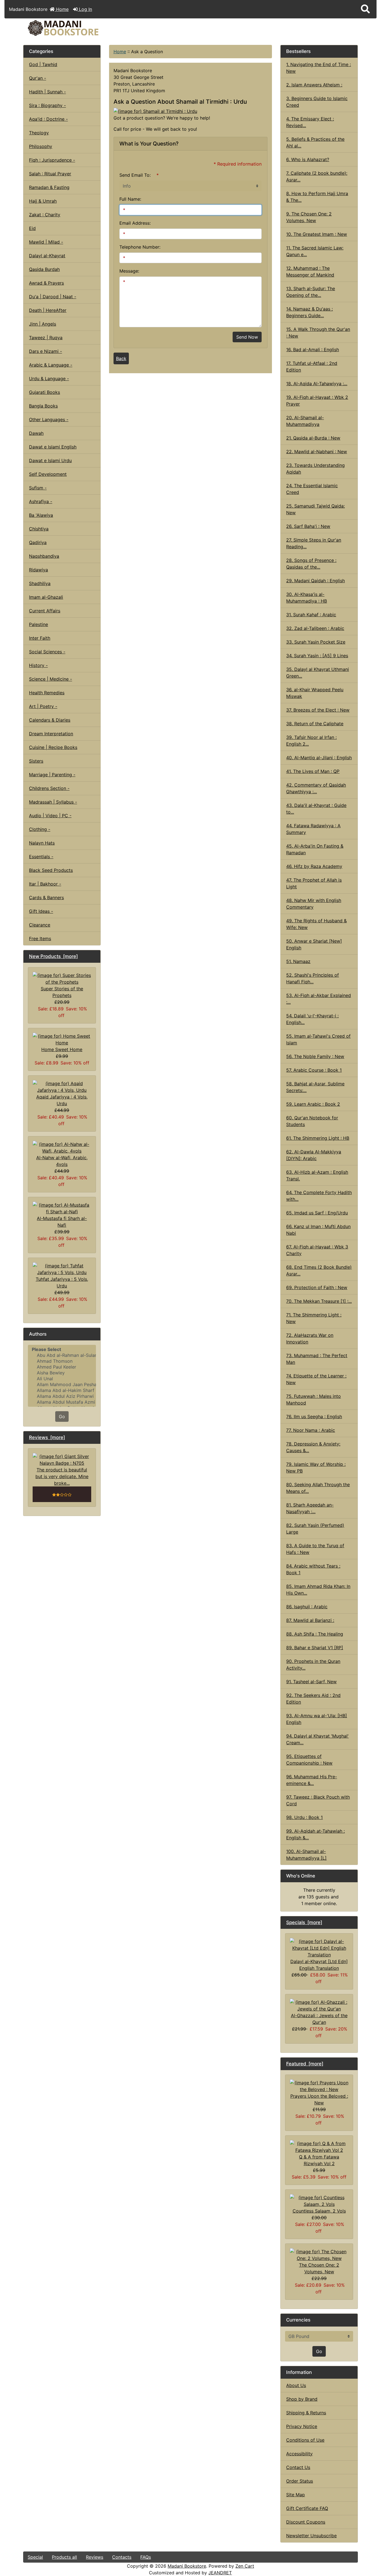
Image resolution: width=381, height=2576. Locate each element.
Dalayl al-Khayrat (47, 256)
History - (38, 665)
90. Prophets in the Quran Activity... (313, 1665)
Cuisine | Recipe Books (53, 747)
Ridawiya (38, 570)
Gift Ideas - (41, 911)
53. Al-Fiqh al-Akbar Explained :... (319, 999)
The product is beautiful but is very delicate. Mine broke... (62, 1476)
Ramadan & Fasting (49, 187)
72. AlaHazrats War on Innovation (310, 1338)
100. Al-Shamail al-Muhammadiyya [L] (306, 1855)
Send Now (247, 337)
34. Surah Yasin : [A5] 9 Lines (317, 656)
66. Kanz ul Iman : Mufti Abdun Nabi (318, 1230)
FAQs (146, 2557)
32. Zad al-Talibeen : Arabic (315, 628)
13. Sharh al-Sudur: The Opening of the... (311, 292)
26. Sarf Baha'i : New (308, 526)
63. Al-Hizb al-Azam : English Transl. (317, 1175)
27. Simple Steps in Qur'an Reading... (314, 543)
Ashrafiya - (41, 501)
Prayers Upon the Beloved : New (319, 2099)
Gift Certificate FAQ (307, 2508)
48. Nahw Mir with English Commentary (314, 904)
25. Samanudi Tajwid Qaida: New (315, 509)
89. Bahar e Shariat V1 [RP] (315, 1648)
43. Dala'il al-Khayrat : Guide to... (316, 809)
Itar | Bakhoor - (45, 884)
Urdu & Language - (49, 379)
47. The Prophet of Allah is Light (314, 883)
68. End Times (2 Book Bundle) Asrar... (319, 1270)
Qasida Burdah (44, 269)
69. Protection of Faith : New (317, 1287)
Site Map (296, 2495)
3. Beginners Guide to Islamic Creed (317, 102)
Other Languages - (49, 419)
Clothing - (40, 829)
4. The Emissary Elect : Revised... (310, 122)
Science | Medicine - (50, 679)
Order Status (300, 2481)
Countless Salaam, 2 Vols (319, 2211)
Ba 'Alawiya (41, 515)
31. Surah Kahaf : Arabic (311, 615)
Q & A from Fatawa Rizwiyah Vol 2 (319, 2160)
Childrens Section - (49, 788)
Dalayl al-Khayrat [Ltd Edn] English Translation (319, 1965)
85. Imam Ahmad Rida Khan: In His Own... (318, 1590)
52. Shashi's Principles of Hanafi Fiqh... (313, 978)
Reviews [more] (47, 1437)
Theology (39, 133)
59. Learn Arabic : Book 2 (313, 1104)
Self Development (48, 474)
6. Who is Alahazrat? (308, 159)
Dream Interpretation (51, 734)
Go (62, 1416)
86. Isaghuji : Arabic (307, 1607)
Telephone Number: (140, 247)
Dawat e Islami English (53, 447)
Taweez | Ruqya (46, 338)
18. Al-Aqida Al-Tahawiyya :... (317, 384)
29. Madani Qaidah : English (315, 581)
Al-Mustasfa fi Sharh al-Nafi (62, 1222)
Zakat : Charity (45, 215)
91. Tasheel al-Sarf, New (311, 1682)
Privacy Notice (302, 2426)
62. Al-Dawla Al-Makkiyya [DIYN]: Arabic (314, 1155)
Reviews (95, 2557)
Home (62, 9)
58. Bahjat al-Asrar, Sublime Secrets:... (315, 1087)
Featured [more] (305, 2064)
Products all (64, 2557)
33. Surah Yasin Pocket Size (316, 642)
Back (121, 358)
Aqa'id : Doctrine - (48, 119)
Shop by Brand (302, 2399)
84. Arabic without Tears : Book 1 (313, 1569)
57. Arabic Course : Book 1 (314, 1070)
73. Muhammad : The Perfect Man (317, 1359)
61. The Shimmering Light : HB (318, 1138)
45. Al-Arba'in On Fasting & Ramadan (315, 849)
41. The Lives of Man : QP (313, 771)
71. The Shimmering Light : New (314, 1318)
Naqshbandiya (44, 556)
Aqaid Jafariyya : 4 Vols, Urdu (62, 1100)
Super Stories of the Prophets (62, 992)
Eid (32, 228)
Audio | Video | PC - (50, 816)
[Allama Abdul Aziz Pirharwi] (62, 1396)
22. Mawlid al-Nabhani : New (317, 452)
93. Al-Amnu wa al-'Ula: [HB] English (317, 1719)
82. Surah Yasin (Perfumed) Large (315, 1529)
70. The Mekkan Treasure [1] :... (319, 1301)
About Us (296, 2385)
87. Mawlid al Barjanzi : (310, 1620)
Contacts (122, 2557)
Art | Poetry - (43, 706)
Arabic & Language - (51, 365)
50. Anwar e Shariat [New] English (314, 944)
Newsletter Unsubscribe (311, 2536)
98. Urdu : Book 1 (304, 1817)
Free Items (40, 938)
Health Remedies (47, 693)
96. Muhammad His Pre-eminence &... (312, 1780)
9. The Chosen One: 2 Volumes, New (309, 217)
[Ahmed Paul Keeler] (62, 1367)
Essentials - (41, 857)
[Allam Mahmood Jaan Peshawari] (62, 1385)
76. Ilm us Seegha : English (314, 1416)
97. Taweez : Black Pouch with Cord (318, 1800)
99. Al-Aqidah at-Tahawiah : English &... (315, 1834)
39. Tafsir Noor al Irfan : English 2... (311, 741)
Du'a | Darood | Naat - (53, 297)
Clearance (40, 925)
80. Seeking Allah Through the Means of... (318, 1488)
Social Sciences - (47, 652)
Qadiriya (38, 542)
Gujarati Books (44, 392)
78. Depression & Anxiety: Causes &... (313, 1447)
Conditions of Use (305, 2440)
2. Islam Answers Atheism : (314, 85)
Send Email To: (135, 175)
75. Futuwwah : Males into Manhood (314, 1399)
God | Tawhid (43, 64)
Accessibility (299, 2454)
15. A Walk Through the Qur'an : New (318, 333)
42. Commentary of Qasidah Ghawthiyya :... (316, 788)
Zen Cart (245, 2566)
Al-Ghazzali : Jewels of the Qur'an (319, 2019)
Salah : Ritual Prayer (50, 174)
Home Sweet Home (62, 1049)
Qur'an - (38, 78)
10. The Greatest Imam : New (317, 234)
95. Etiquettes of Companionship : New (309, 1760)
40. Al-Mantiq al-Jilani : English (319, 758)
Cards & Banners (46, 898)
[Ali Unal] (62, 1379)
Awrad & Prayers (46, 283)
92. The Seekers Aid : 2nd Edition (313, 1699)
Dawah (36, 433)
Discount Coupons (306, 2522)
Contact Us (298, 2467)
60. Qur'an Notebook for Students (312, 1121)
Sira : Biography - (47, 105)
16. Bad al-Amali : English (313, 350)
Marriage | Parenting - (52, 775)
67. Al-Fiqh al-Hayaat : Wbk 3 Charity (317, 1250)
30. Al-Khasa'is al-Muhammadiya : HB (307, 598)
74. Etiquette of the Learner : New (316, 1379)
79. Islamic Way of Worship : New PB (316, 1468)
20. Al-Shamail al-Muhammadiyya (305, 421)
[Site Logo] (79, 28)
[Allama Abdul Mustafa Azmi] (62, 1402)
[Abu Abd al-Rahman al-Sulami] (62, 1355)
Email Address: (135, 223)
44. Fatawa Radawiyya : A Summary (313, 829)
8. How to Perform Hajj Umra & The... (317, 197)
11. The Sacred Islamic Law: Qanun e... (315, 251)
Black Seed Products (51, 870)
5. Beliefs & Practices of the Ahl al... (315, 142)
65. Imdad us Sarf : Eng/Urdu (317, 1213)
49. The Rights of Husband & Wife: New (316, 924)
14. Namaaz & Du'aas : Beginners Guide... (309, 312)
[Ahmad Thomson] (62, 1361)
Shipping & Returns (306, 2413)
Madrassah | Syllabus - (53, 802)
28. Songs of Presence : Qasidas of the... (311, 564)
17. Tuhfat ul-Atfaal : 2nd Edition (312, 367)
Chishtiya (39, 529)
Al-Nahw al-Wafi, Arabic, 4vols (62, 1161)
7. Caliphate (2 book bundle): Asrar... (317, 176)
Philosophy (41, 146)
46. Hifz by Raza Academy (314, 866)
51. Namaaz (298, 961)
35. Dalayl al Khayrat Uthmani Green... (318, 673)
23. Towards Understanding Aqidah (315, 469)
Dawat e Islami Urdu (50, 460)
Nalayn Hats (42, 843)
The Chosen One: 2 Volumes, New (319, 2268)
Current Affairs (45, 611)
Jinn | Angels (43, 324)
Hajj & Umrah (43, 201)
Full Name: (130, 199)
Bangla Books (43, 406)
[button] (365, 9)
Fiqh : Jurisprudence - (52, 160)
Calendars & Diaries (50, 720)
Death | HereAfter (48, 310)
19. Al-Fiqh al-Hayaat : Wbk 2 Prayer (317, 401)
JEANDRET (220, 2573)
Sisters (36, 761)
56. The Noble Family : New (315, 1056)
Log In (85, 9)
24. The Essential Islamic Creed (312, 489)
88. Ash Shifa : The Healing (315, 1634)
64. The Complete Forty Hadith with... (319, 1196)
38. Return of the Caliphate (315, 724)
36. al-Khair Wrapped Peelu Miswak (315, 693)
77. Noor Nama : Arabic (311, 1430)
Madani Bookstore (187, 2566)
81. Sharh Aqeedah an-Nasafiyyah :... (310, 1508)
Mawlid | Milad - (46, 242)
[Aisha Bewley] (62, 1373)
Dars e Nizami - (45, 351)
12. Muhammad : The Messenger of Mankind (310, 271)
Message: (129, 271)
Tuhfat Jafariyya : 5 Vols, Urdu (62, 1282)
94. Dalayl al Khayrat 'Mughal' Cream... (317, 1739)
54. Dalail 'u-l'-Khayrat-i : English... (312, 1019)
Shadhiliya (40, 583)
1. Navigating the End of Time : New (319, 68)
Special (35, 2557)
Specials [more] (304, 1922)
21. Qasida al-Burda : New (313, 438)
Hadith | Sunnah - (47, 92)
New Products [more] (53, 956)
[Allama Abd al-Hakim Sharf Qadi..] (62, 1390)
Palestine (38, 624)
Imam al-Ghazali (46, 597)
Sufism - (38, 488)
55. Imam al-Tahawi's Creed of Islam (318, 1039)
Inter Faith (40, 638)
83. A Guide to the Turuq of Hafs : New (315, 1549)
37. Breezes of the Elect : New (318, 710)
